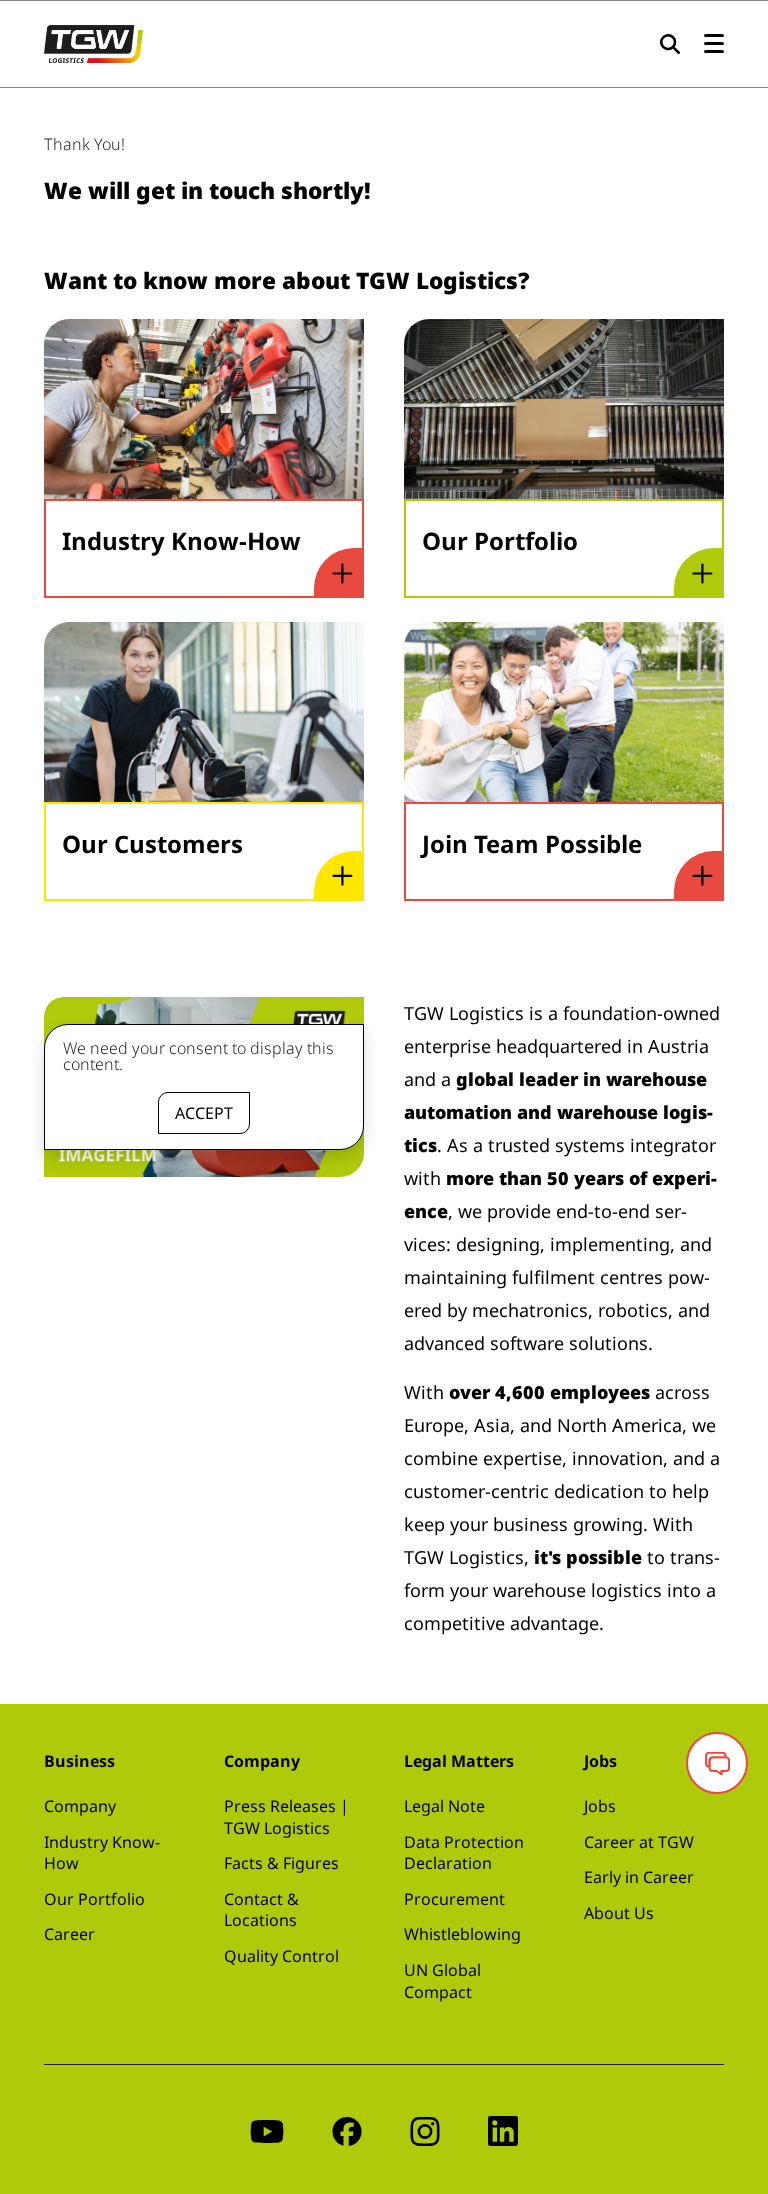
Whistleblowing (462, 1934)
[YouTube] (267, 2129)
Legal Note (444, 1806)
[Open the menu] (714, 44)
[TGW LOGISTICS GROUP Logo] (93, 42)
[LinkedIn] (503, 2129)
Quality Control (281, 1956)
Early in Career (639, 1877)
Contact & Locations (261, 1910)
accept (204, 1113)
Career (69, 1934)
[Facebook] (347, 2129)
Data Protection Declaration (464, 1853)
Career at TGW (639, 1842)
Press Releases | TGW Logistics (286, 1817)
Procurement (454, 1899)
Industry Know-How (102, 1853)
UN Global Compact (442, 1981)
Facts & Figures (281, 1863)
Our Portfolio (94, 1899)
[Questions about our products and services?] (717, 1763)
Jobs (600, 1806)
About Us (619, 1913)
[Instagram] (425, 2129)
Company (80, 1806)
